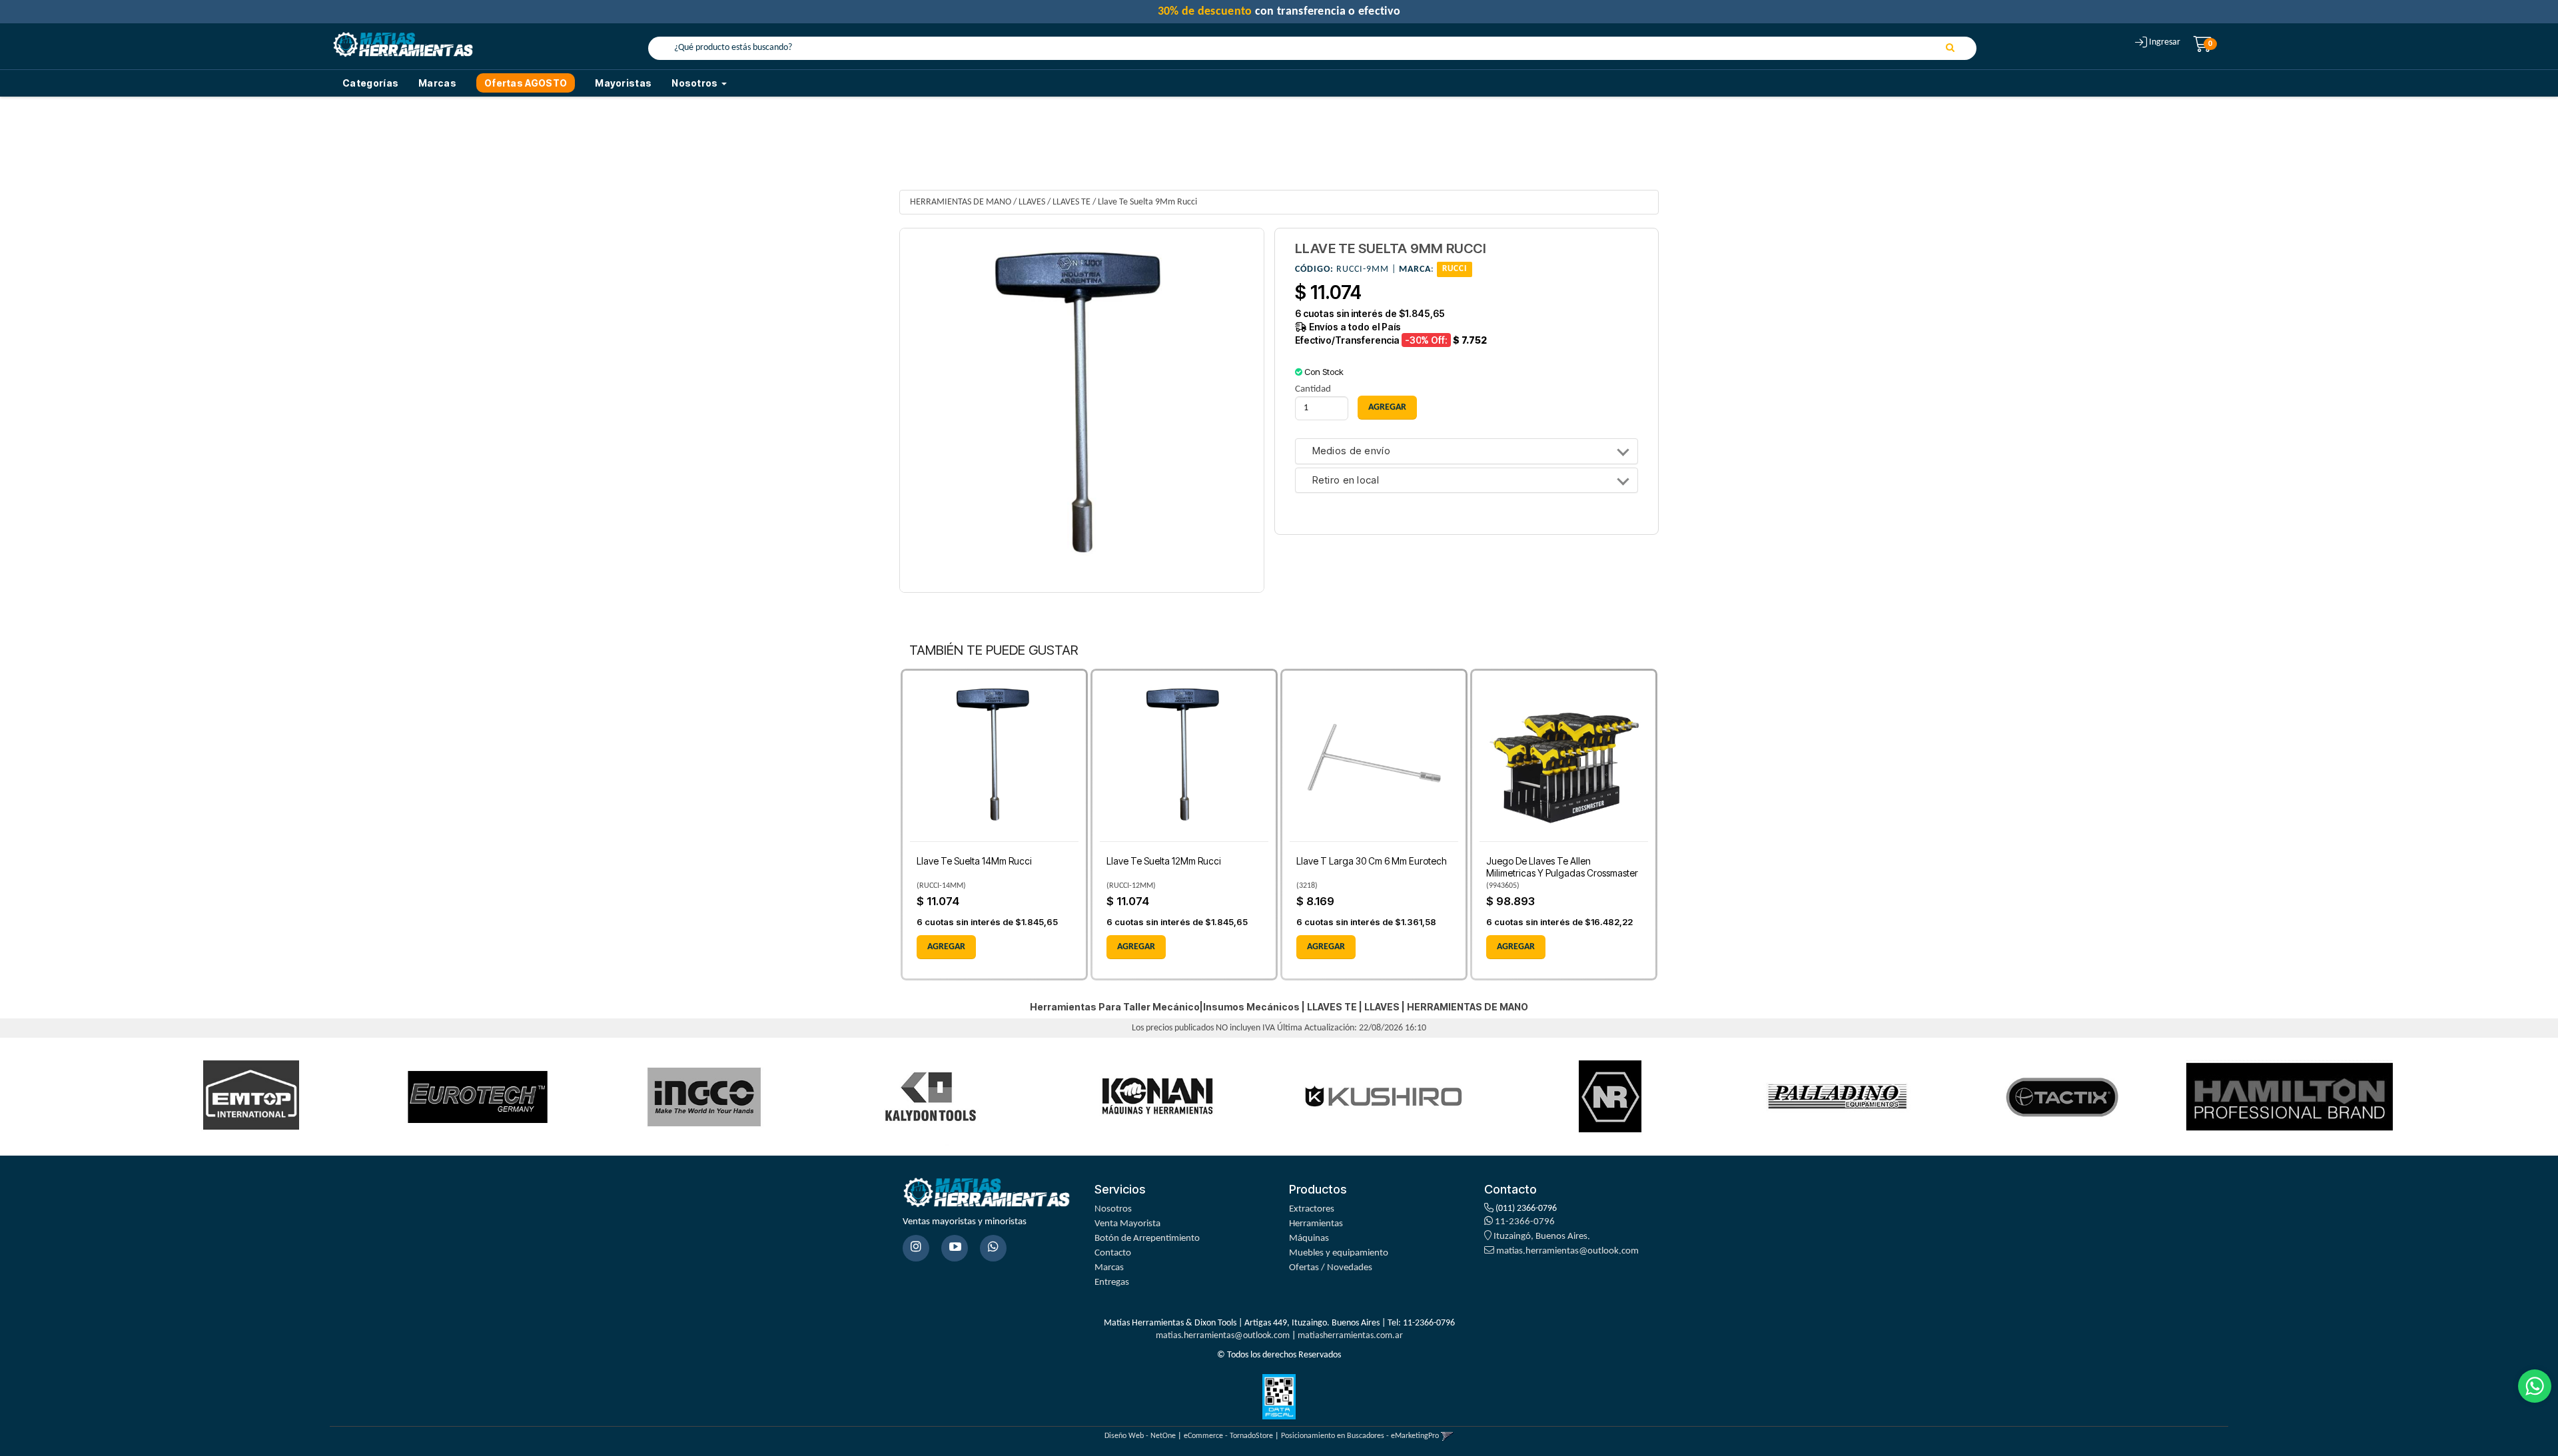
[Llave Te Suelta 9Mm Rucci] (1082, 410)
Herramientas (1316, 1224)
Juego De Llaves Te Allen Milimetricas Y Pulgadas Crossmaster (1562, 867)
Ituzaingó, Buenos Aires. (1541, 1237)
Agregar (946, 947)
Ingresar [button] (2165, 42)
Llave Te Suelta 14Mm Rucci (974, 861)
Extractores (1312, 1209)
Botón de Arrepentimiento (1147, 1239)
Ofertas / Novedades (1331, 1268)
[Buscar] (1950, 49)
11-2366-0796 (1524, 1222)
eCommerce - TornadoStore (1228, 1436)
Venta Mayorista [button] (1127, 1224)
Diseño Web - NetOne (1140, 1436)
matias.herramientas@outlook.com (1567, 1251)
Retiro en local (1346, 481)
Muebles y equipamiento (1339, 1253)
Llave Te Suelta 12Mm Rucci (1164, 861)
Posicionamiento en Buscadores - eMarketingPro (1360, 1436)
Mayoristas (623, 83)
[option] (251, 1097)
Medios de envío (1352, 451)
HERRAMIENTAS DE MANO (961, 202)
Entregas (1112, 1282)
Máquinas (1309, 1239)
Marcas (437, 83)
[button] (1447, 1436)
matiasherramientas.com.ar (1350, 1336)
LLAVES (1032, 202)
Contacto (1113, 1253)
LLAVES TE (1071, 202)
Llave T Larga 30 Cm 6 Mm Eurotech (1372, 861)
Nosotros (1113, 1209)
